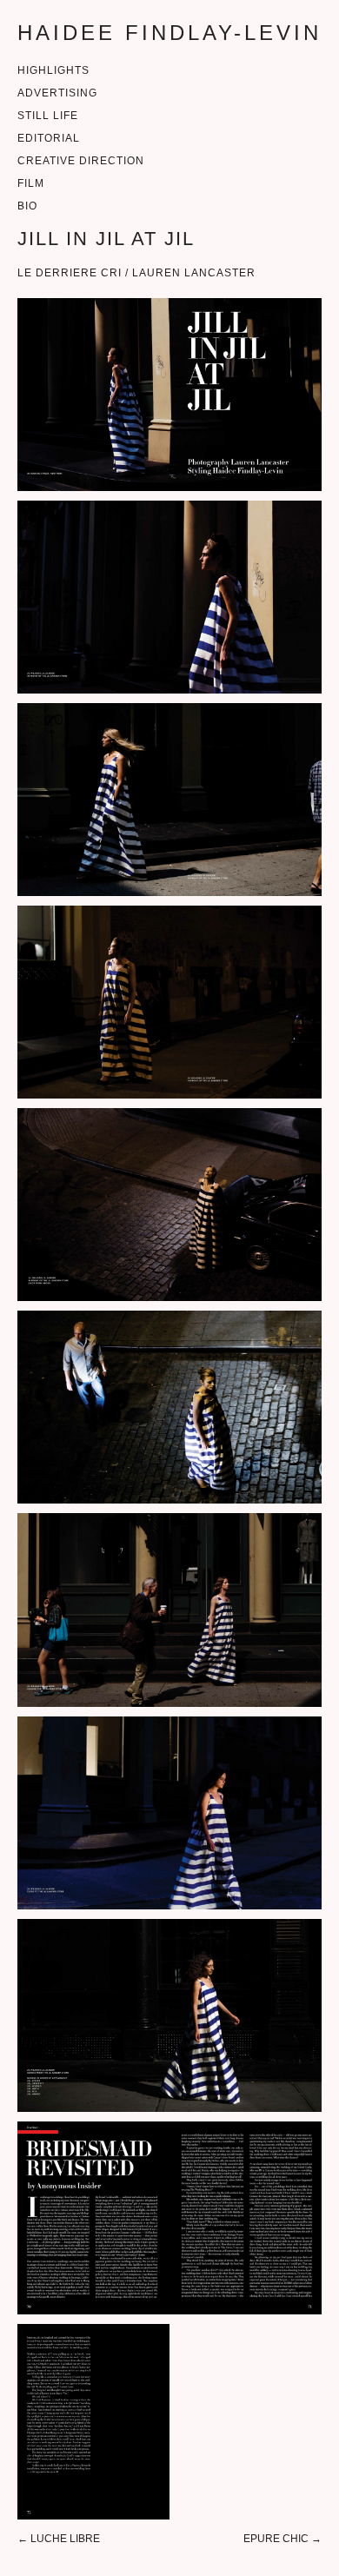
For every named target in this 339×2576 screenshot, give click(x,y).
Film (31, 183)
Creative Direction (81, 161)
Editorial (49, 138)
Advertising (57, 93)
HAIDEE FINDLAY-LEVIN (169, 33)
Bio (27, 206)
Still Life (48, 116)
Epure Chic (276, 2539)
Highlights (53, 70)
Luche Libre (65, 2539)
